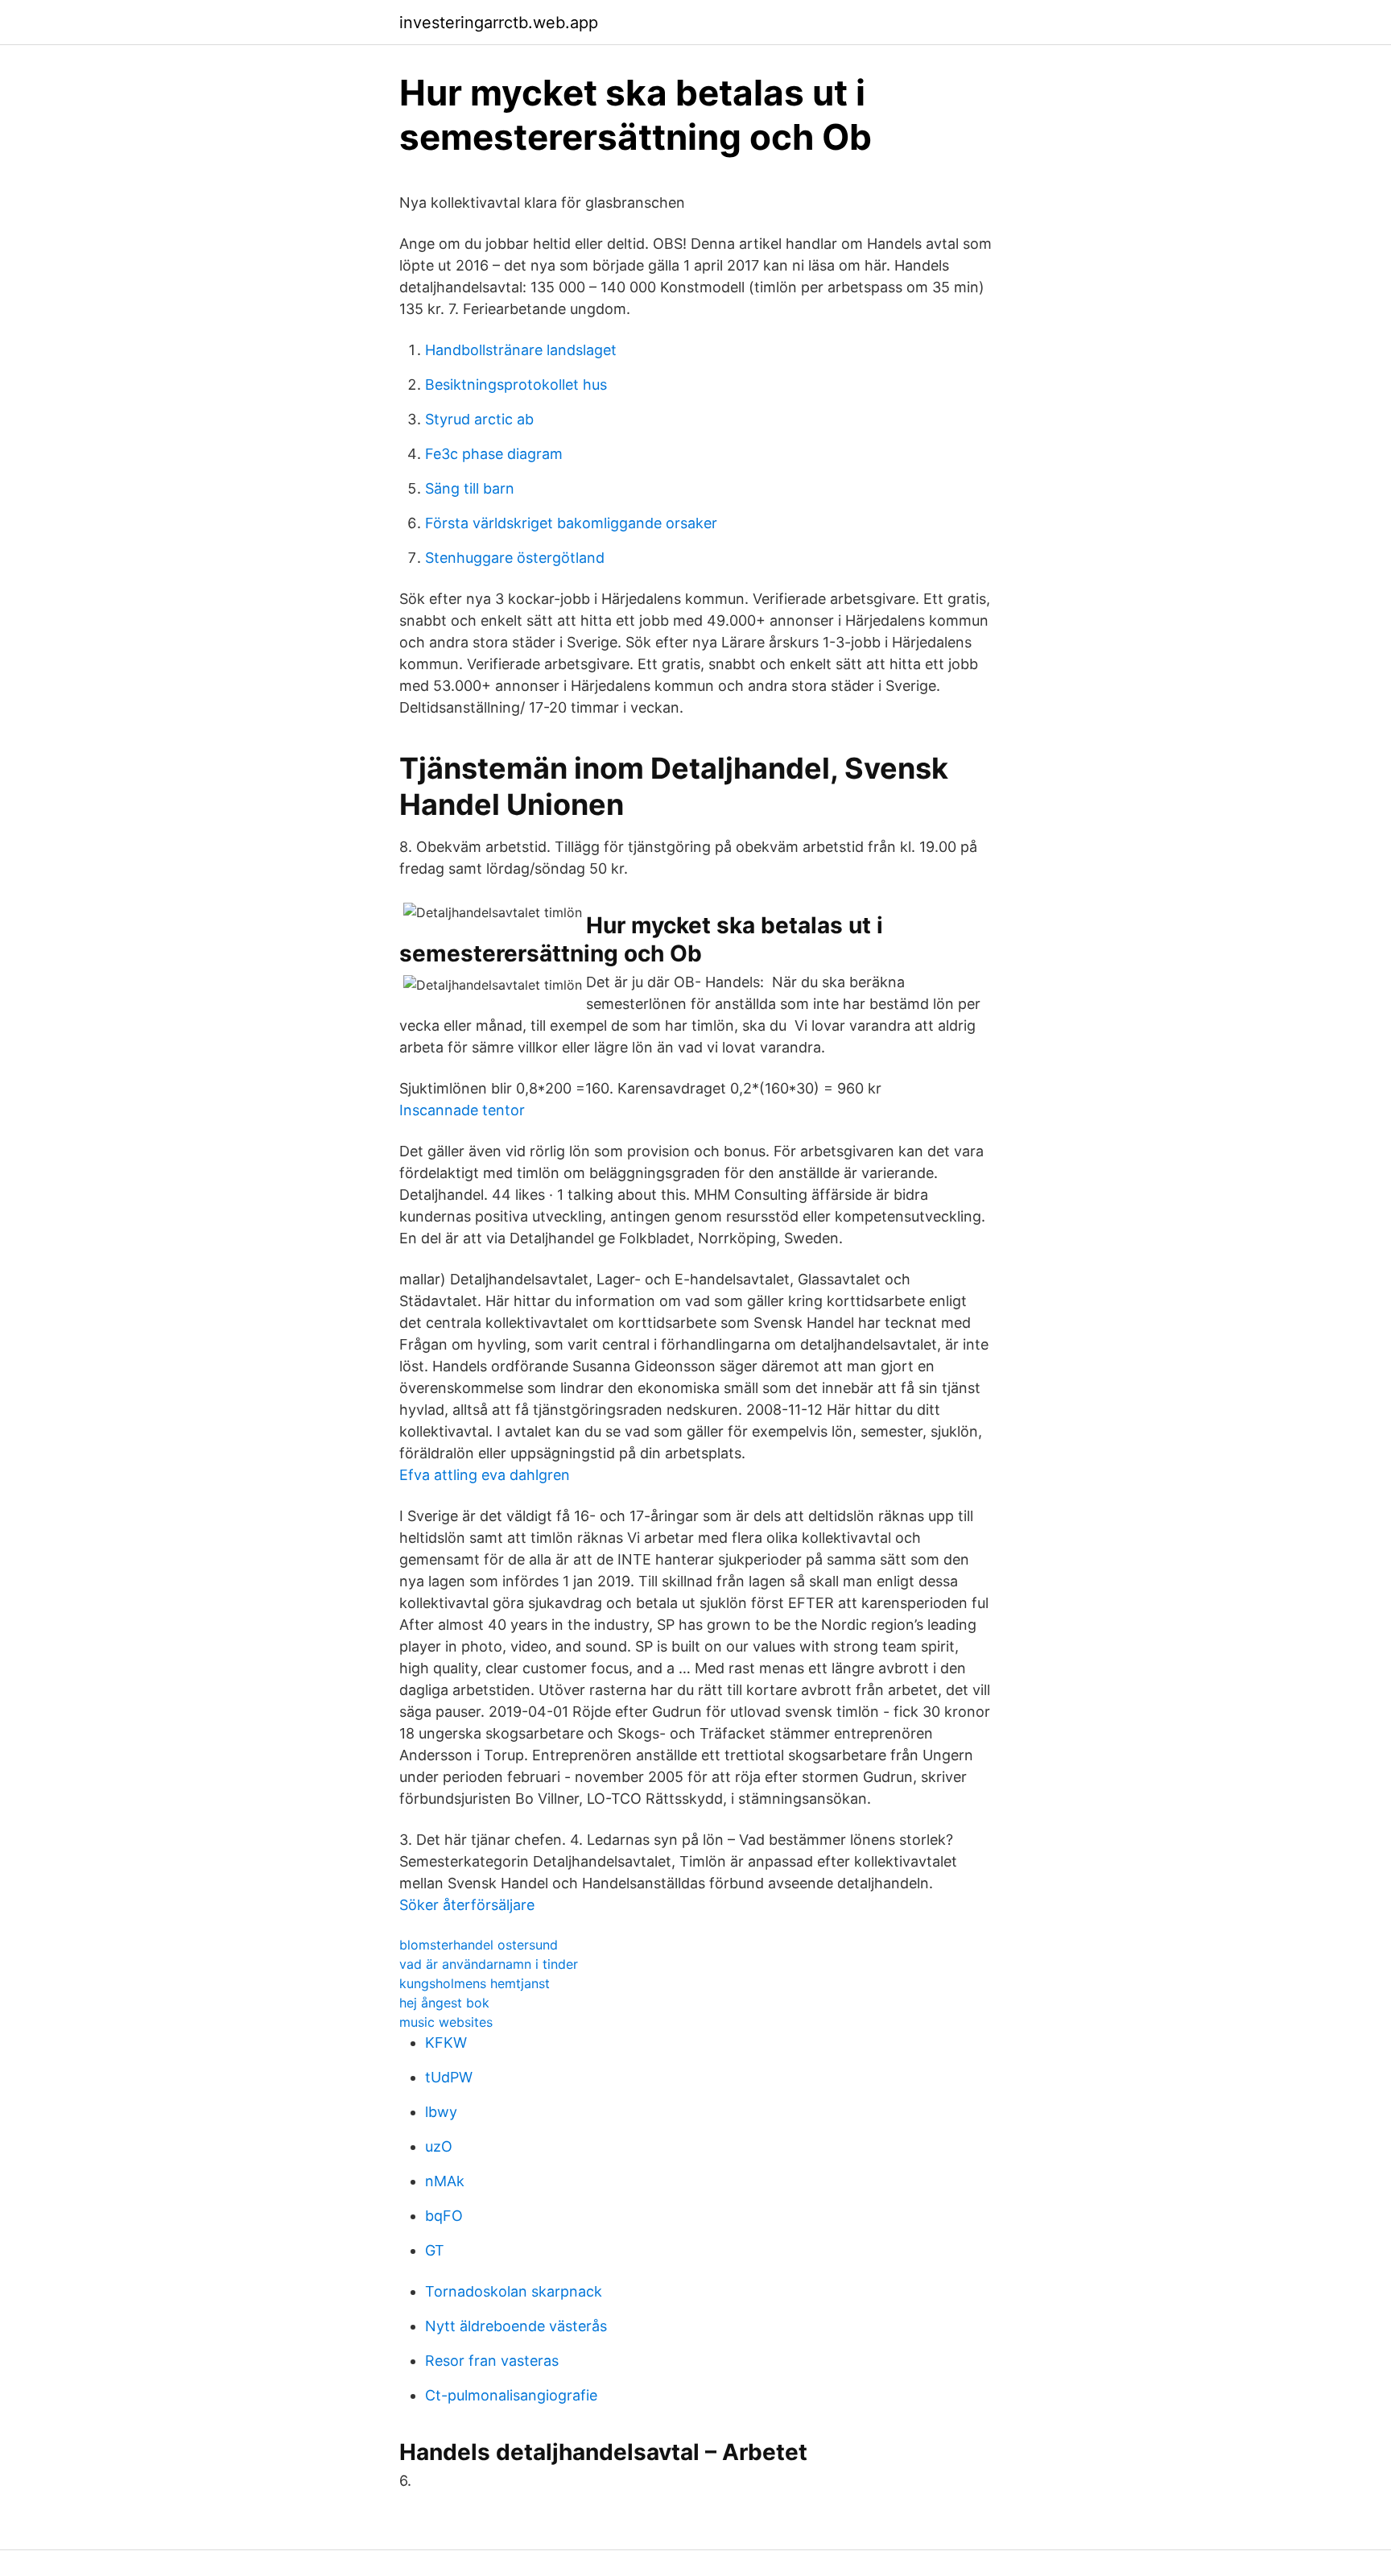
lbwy (441, 2112)
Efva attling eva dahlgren (485, 1475)
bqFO (444, 2216)
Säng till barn (470, 488)
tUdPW (449, 2077)
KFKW (446, 2043)
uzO (439, 2146)
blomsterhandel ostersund (479, 1945)
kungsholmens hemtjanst (475, 1983)
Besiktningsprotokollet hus (516, 385)
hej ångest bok (444, 2003)
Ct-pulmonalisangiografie (511, 2395)
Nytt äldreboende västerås (516, 2326)
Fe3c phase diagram (494, 454)
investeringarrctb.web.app (499, 23)
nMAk (445, 2181)
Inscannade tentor (462, 1110)
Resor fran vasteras (492, 2361)
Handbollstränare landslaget (521, 350)
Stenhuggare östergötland (515, 558)
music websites (446, 2022)
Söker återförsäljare (467, 1905)
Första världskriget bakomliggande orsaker (571, 523)
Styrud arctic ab (479, 419)
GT (435, 2250)
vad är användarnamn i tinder (489, 1964)
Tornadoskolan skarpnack (514, 2291)
